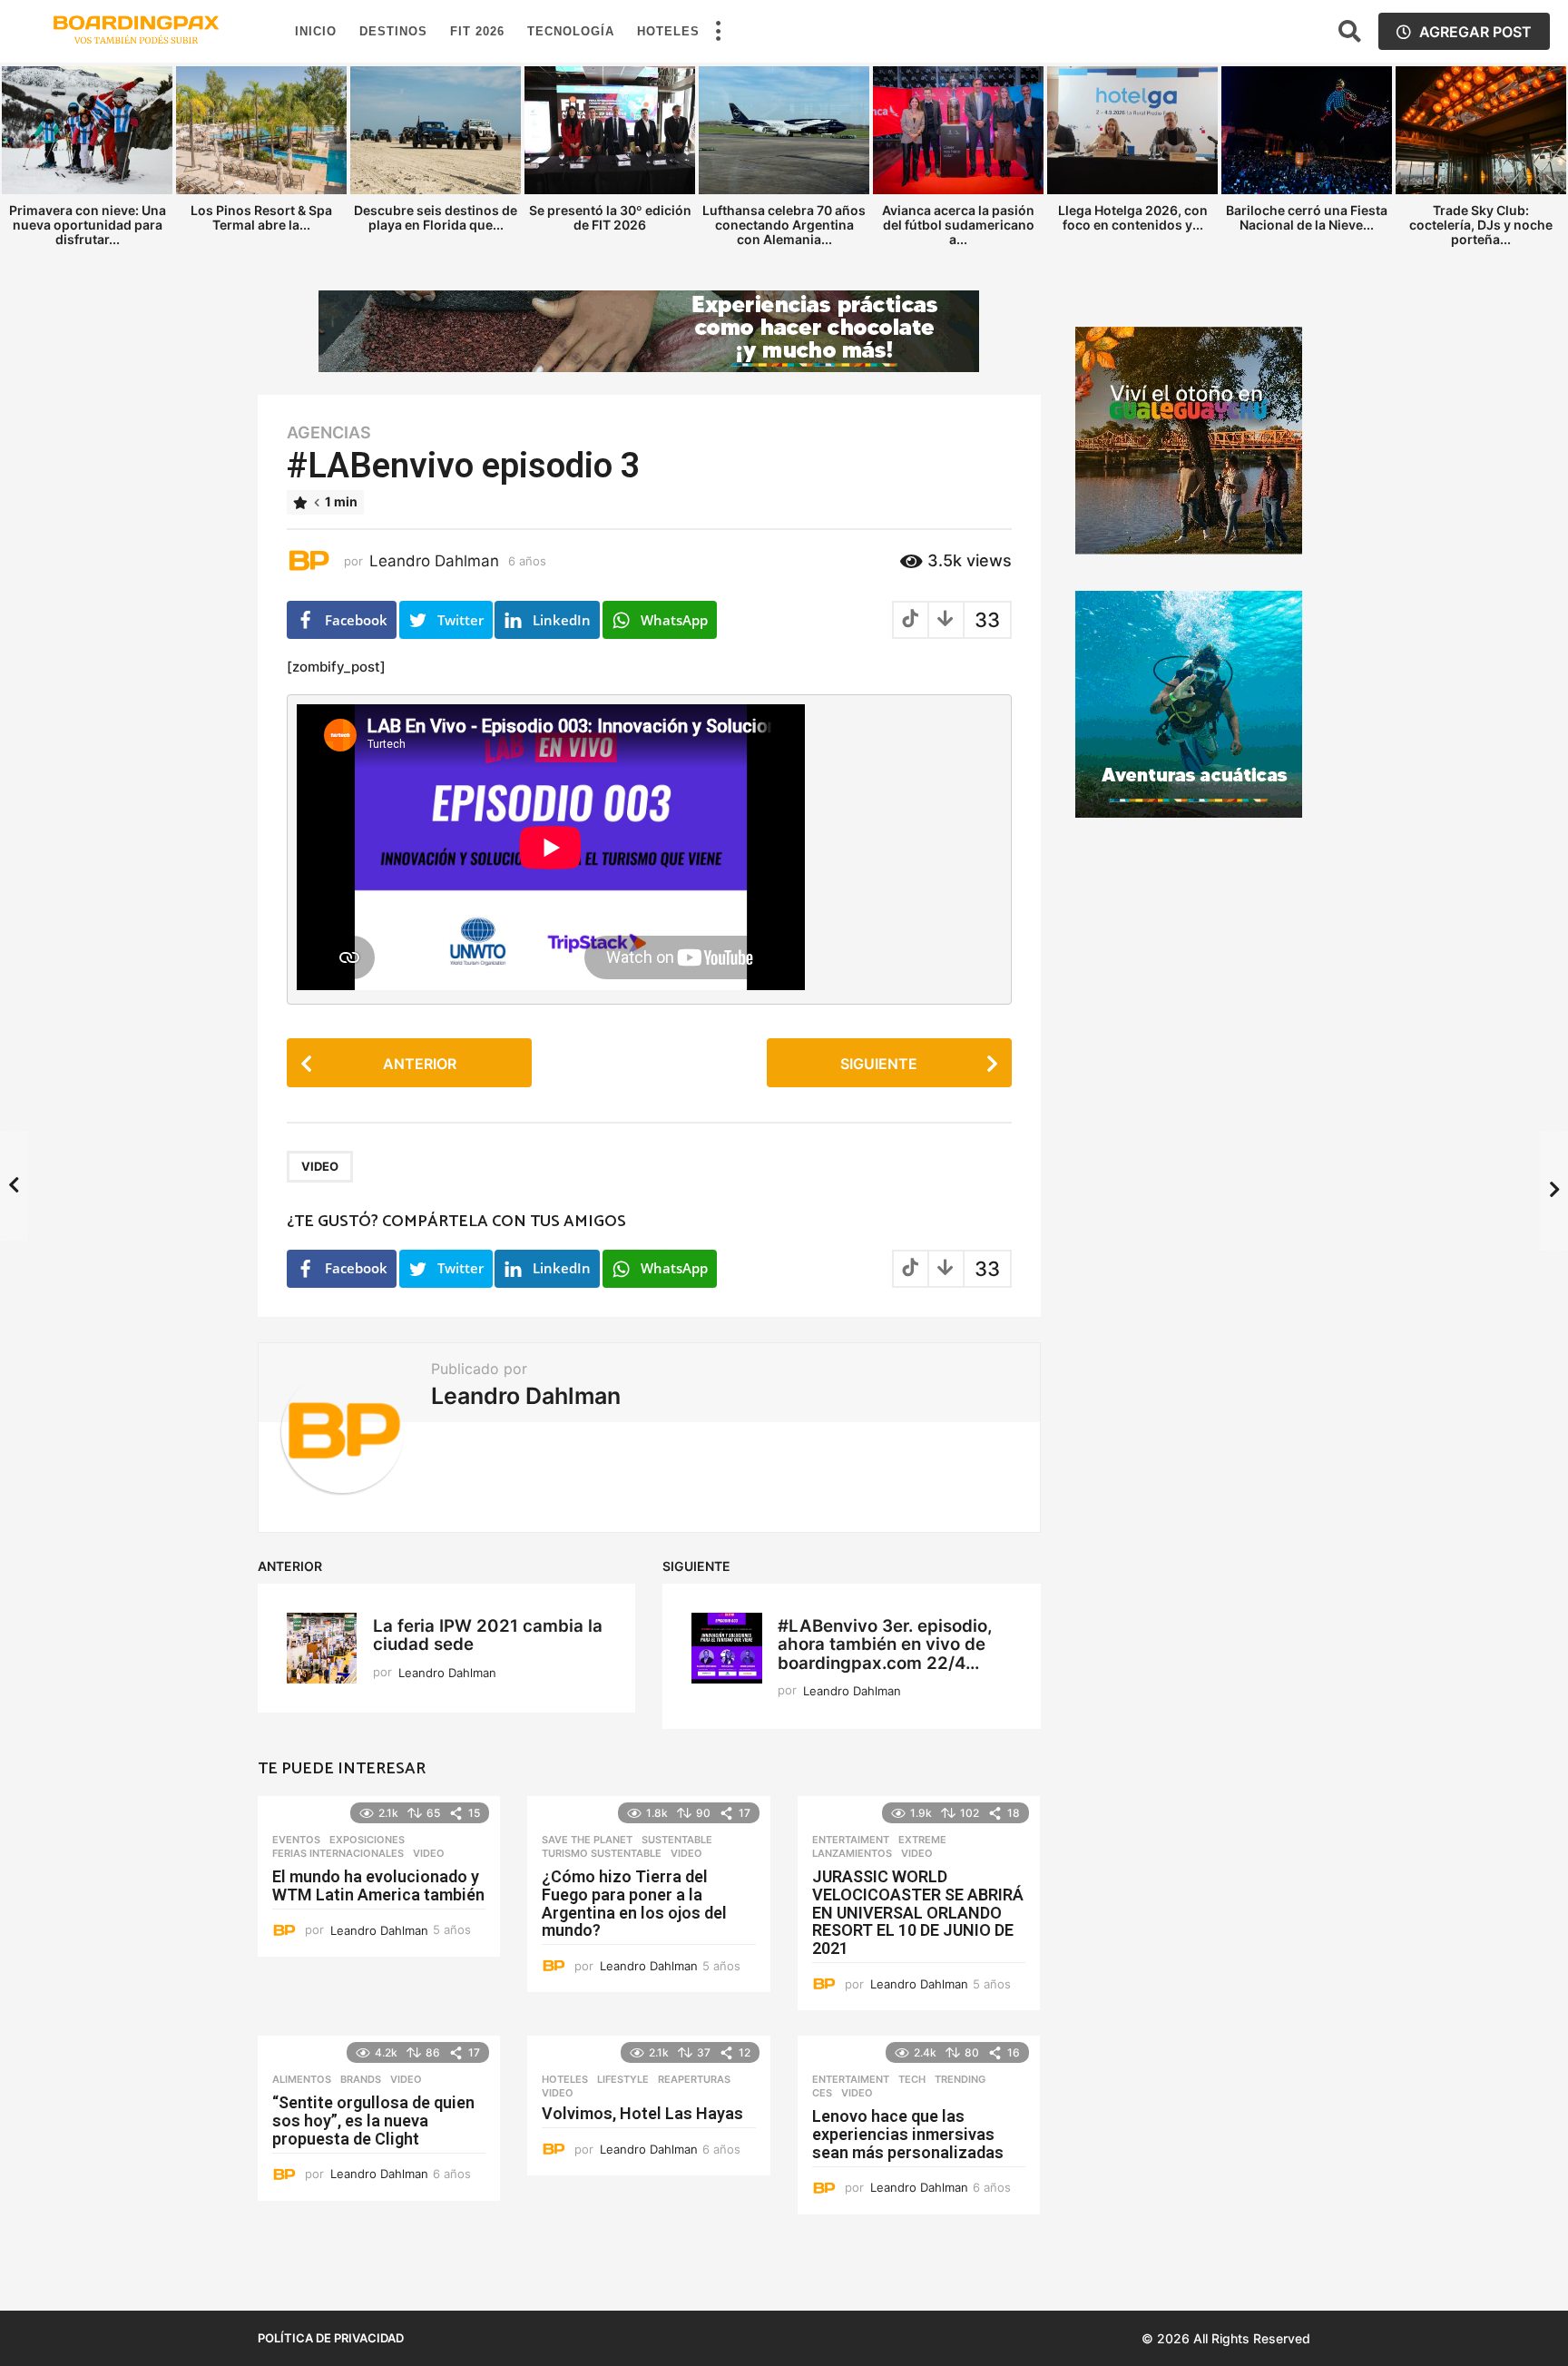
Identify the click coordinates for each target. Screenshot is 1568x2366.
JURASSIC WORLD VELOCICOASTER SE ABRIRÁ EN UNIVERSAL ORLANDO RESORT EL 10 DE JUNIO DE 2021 (918, 1912)
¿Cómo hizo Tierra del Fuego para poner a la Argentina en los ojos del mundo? (634, 1903)
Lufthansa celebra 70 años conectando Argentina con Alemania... (784, 225)
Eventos (296, 1840)
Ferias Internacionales (338, 1853)
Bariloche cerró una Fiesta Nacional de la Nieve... (1307, 217)
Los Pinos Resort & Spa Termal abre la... (261, 217)
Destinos (393, 31)
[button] (718, 32)
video (320, 1166)
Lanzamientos (852, 1853)
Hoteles (668, 31)
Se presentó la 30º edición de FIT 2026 (610, 217)
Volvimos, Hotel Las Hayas (642, 2113)
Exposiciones (367, 1840)
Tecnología (571, 31)
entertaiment (851, 1840)
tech (912, 2079)
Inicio (316, 31)
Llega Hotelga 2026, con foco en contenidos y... (1133, 217)
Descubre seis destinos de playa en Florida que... (436, 217)
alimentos (302, 2079)
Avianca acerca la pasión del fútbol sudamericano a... (958, 225)
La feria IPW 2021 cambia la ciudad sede (488, 1635)
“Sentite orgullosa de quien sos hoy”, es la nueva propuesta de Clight (373, 2121)
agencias (329, 433)
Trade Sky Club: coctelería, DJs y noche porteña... (1481, 225)
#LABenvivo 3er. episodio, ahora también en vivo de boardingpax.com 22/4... (885, 1644)
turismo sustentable (602, 1853)
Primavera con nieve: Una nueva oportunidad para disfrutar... (88, 225)
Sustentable (677, 1840)
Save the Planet (587, 1840)
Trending (960, 2079)
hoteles (565, 2079)
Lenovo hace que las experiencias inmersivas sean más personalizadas (908, 2134)
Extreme (922, 1840)
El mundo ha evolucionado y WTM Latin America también (378, 1885)
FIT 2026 (477, 31)
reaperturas (694, 2079)
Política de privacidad (331, 2338)
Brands (361, 2079)
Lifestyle (623, 2079)
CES (822, 2093)
